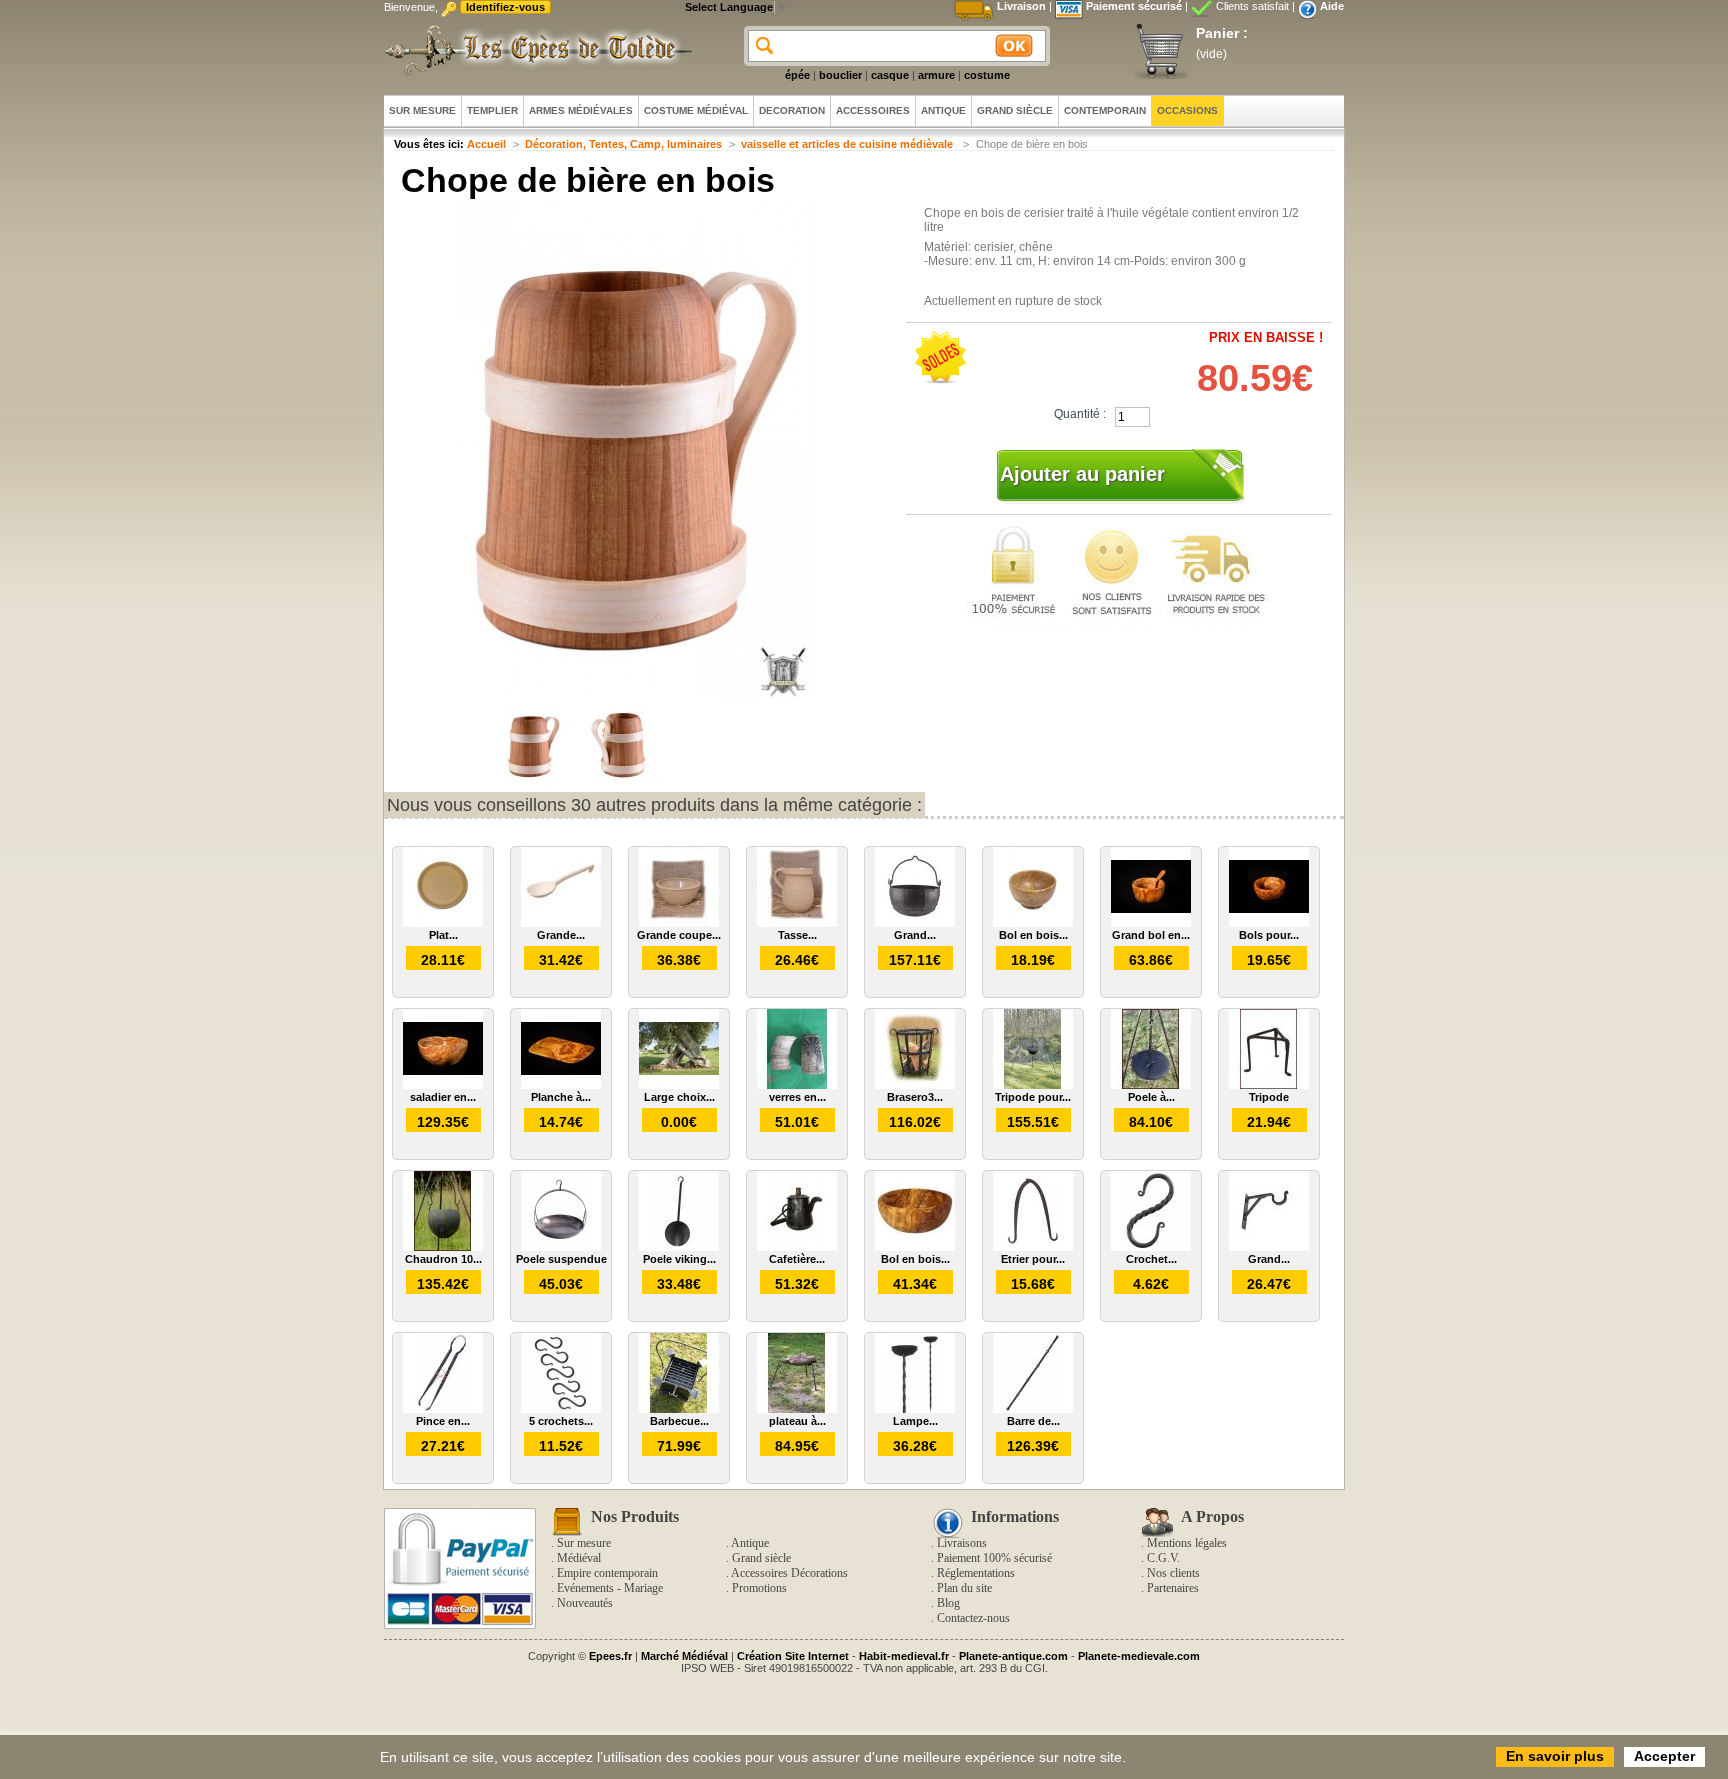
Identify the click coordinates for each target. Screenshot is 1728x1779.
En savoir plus (1555, 1756)
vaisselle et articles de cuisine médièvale (848, 144)
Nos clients (1173, 1573)
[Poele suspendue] (561, 1247)
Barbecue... (679, 1421)
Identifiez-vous (505, 7)
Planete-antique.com (1013, 1656)
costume (987, 75)
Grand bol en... (1151, 935)
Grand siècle (761, 1558)
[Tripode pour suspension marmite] (1033, 1085)
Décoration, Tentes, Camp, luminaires (623, 144)
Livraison (1021, 6)
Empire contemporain (607, 1573)
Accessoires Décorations (789, 1573)
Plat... (443, 935)
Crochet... (1151, 1259)
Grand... (915, 935)
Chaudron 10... (443, 1259)
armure (936, 75)
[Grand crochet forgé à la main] (1269, 1247)
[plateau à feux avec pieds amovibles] (797, 1409)
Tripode (1269, 1097)
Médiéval (579, 1558)
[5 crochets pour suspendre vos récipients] (561, 1409)
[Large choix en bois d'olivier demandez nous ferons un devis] (679, 1085)
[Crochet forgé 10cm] (1151, 1247)
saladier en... (443, 1097)
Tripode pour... (1033, 1097)
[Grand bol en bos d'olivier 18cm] (1151, 923)
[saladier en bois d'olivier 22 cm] (443, 1085)
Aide (1332, 6)
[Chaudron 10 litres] (443, 1247)
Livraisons (962, 1543)
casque (890, 75)
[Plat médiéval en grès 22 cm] (443, 923)
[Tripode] (1269, 1085)
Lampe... (915, 1421)
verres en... (797, 1097)
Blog (948, 1603)
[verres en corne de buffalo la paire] (797, 1085)
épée (797, 75)
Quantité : (1080, 414)
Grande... (561, 935)
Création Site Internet (793, 1656)
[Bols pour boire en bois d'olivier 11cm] (1269, 923)
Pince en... (443, 1421)
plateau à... (797, 1421)
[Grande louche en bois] (561, 923)
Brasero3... (915, 1097)
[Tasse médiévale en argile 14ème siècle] (797, 923)
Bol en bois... (1033, 935)
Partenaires (1173, 1588)
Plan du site (964, 1588)
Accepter (1664, 1756)
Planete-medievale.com (1139, 1656)
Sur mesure (584, 1543)
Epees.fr (610, 1656)
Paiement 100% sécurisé (994, 1558)
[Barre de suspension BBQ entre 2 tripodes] (1033, 1409)
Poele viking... (679, 1259)
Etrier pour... (1033, 1259)
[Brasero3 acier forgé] (915, 1085)
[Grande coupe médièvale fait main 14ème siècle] (679, 923)
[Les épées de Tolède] (534, 50)
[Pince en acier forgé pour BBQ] (443, 1409)
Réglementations (976, 1573)
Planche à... (561, 1097)
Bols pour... (1269, 935)
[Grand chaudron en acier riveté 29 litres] (915, 923)
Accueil (486, 144)
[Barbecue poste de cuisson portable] (679, 1409)
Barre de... (1033, 1421)
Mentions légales (1187, 1543)
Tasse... (797, 935)
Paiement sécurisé (1134, 6)
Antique (750, 1543)
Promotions (759, 1588)
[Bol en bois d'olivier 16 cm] (915, 1247)
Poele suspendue (561, 1259)
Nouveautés (585, 1603)
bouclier (840, 75)
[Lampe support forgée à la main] (915, 1409)
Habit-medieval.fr (904, 1656)
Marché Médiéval (684, 1656)
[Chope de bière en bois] (534, 781)
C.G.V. (1163, 1558)
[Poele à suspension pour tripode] (1151, 1085)
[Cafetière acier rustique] (797, 1247)
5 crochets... (561, 1421)
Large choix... (679, 1097)
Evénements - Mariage (610, 1588)
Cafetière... (797, 1259)
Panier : (1222, 33)
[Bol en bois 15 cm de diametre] (1033, 923)
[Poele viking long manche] (679, 1247)
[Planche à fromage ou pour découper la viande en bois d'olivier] (561, 1085)
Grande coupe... (679, 935)
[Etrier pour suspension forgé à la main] (1033, 1247)
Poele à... (1151, 1097)
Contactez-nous (973, 1618)
